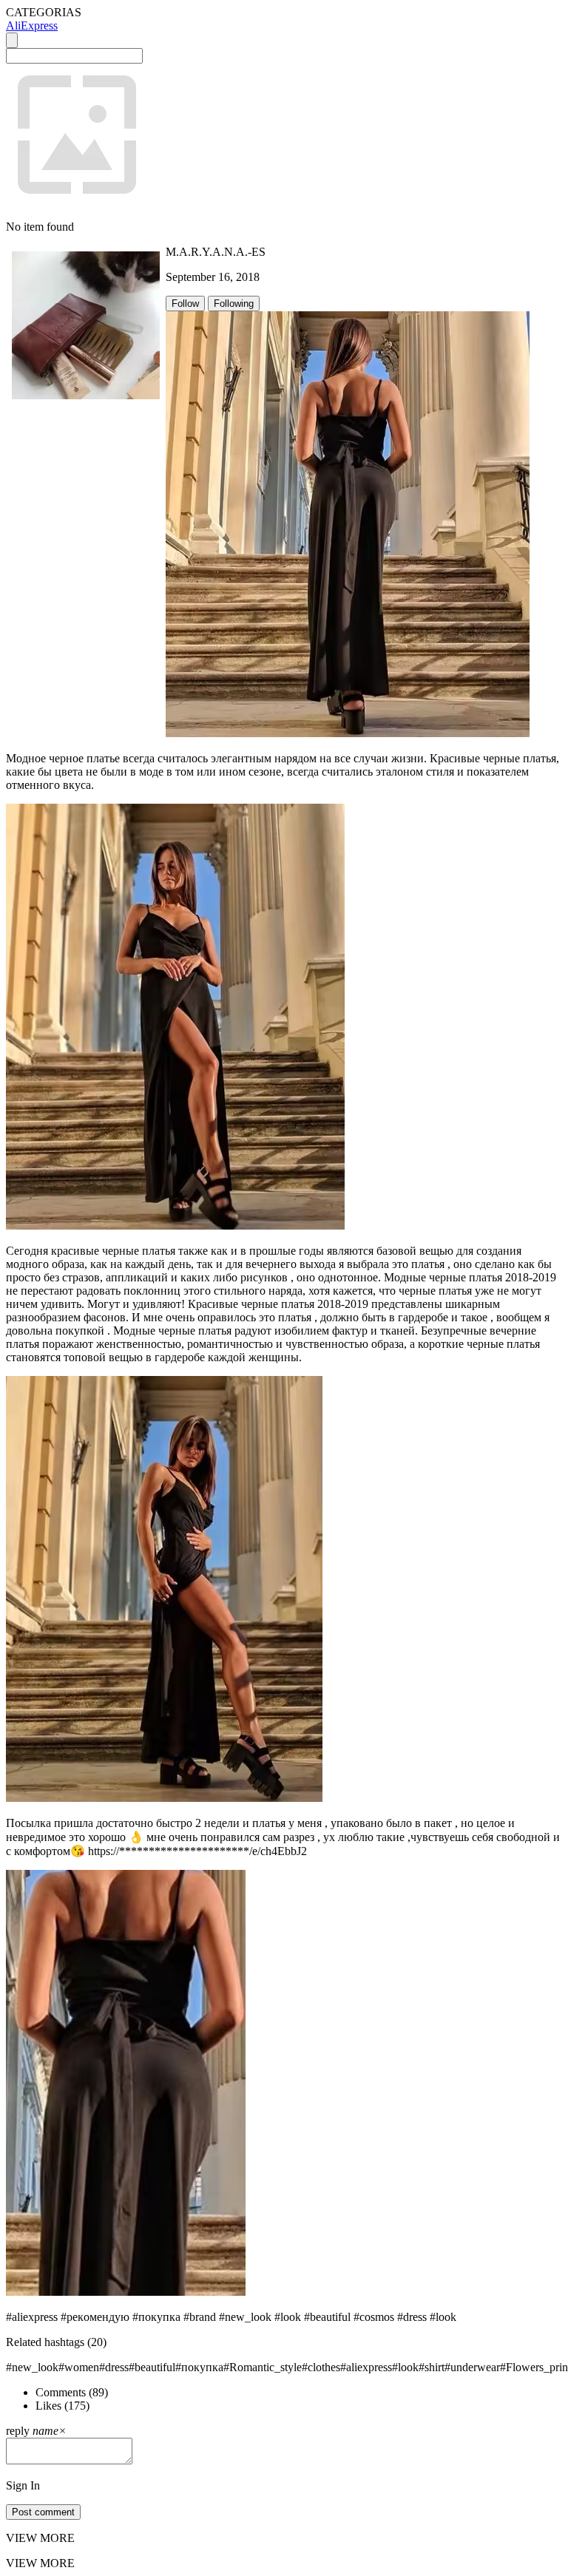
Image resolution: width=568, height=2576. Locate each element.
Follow (185, 304)
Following (234, 304)
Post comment (43, 2512)
